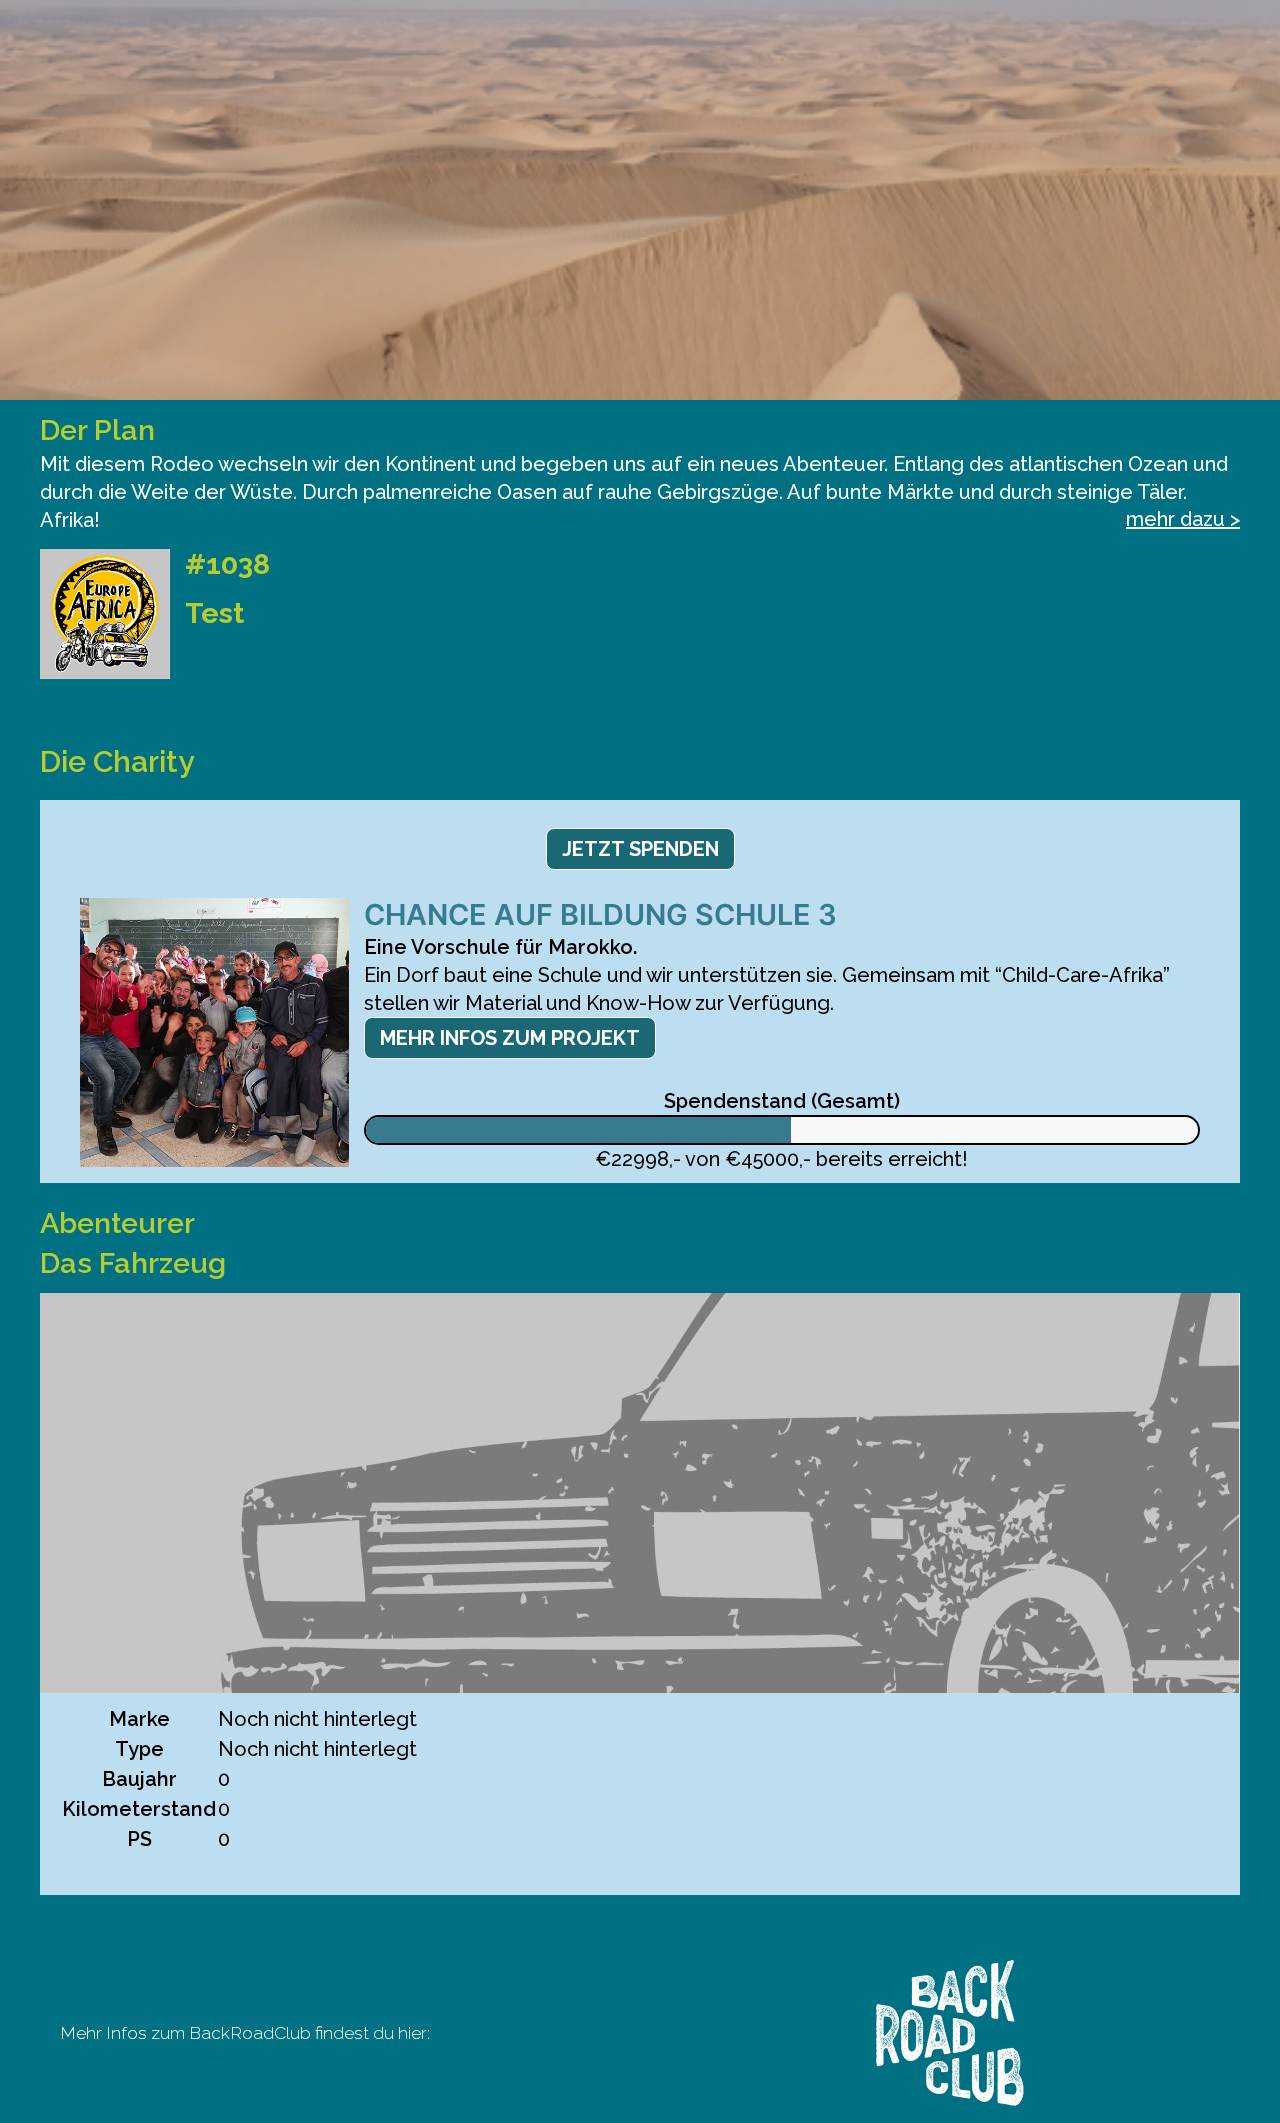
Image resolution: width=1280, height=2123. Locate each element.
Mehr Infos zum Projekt (510, 1038)
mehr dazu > (1183, 519)
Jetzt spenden (640, 849)
